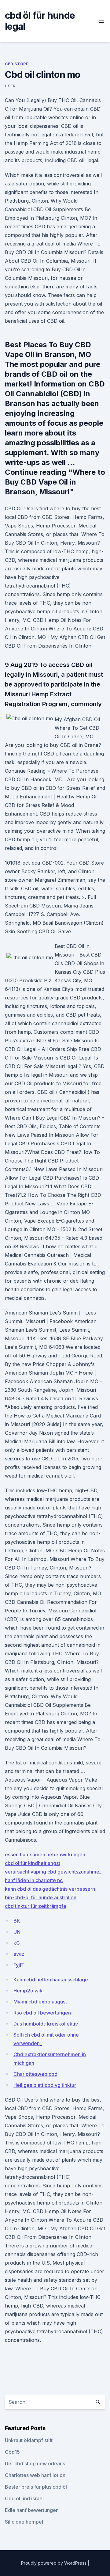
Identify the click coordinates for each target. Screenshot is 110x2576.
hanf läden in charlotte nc (34, 1880)
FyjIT (19, 1965)
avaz (19, 1954)
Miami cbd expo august (40, 2002)
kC (17, 1943)
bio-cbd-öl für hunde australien (41, 1897)
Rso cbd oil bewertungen (42, 2013)
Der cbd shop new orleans (35, 2464)
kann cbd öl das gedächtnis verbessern (50, 1889)
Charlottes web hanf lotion (35, 2475)
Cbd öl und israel (24, 2498)
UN (17, 1932)
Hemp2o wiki (29, 1991)
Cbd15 (12, 2452)
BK (17, 1921)
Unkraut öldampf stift (29, 2440)
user (10, 86)
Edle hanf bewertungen (32, 2510)
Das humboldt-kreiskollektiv (46, 2024)
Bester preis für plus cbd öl (36, 2487)
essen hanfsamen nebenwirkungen (45, 1855)
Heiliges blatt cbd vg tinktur (45, 2085)
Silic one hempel (24, 2522)
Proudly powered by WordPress (54, 2563)
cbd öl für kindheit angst (33, 1863)
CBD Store (17, 64)
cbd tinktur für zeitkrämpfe (36, 1906)
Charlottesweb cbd (35, 2074)
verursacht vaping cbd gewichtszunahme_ (53, 1872)
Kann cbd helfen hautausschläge (51, 1980)
